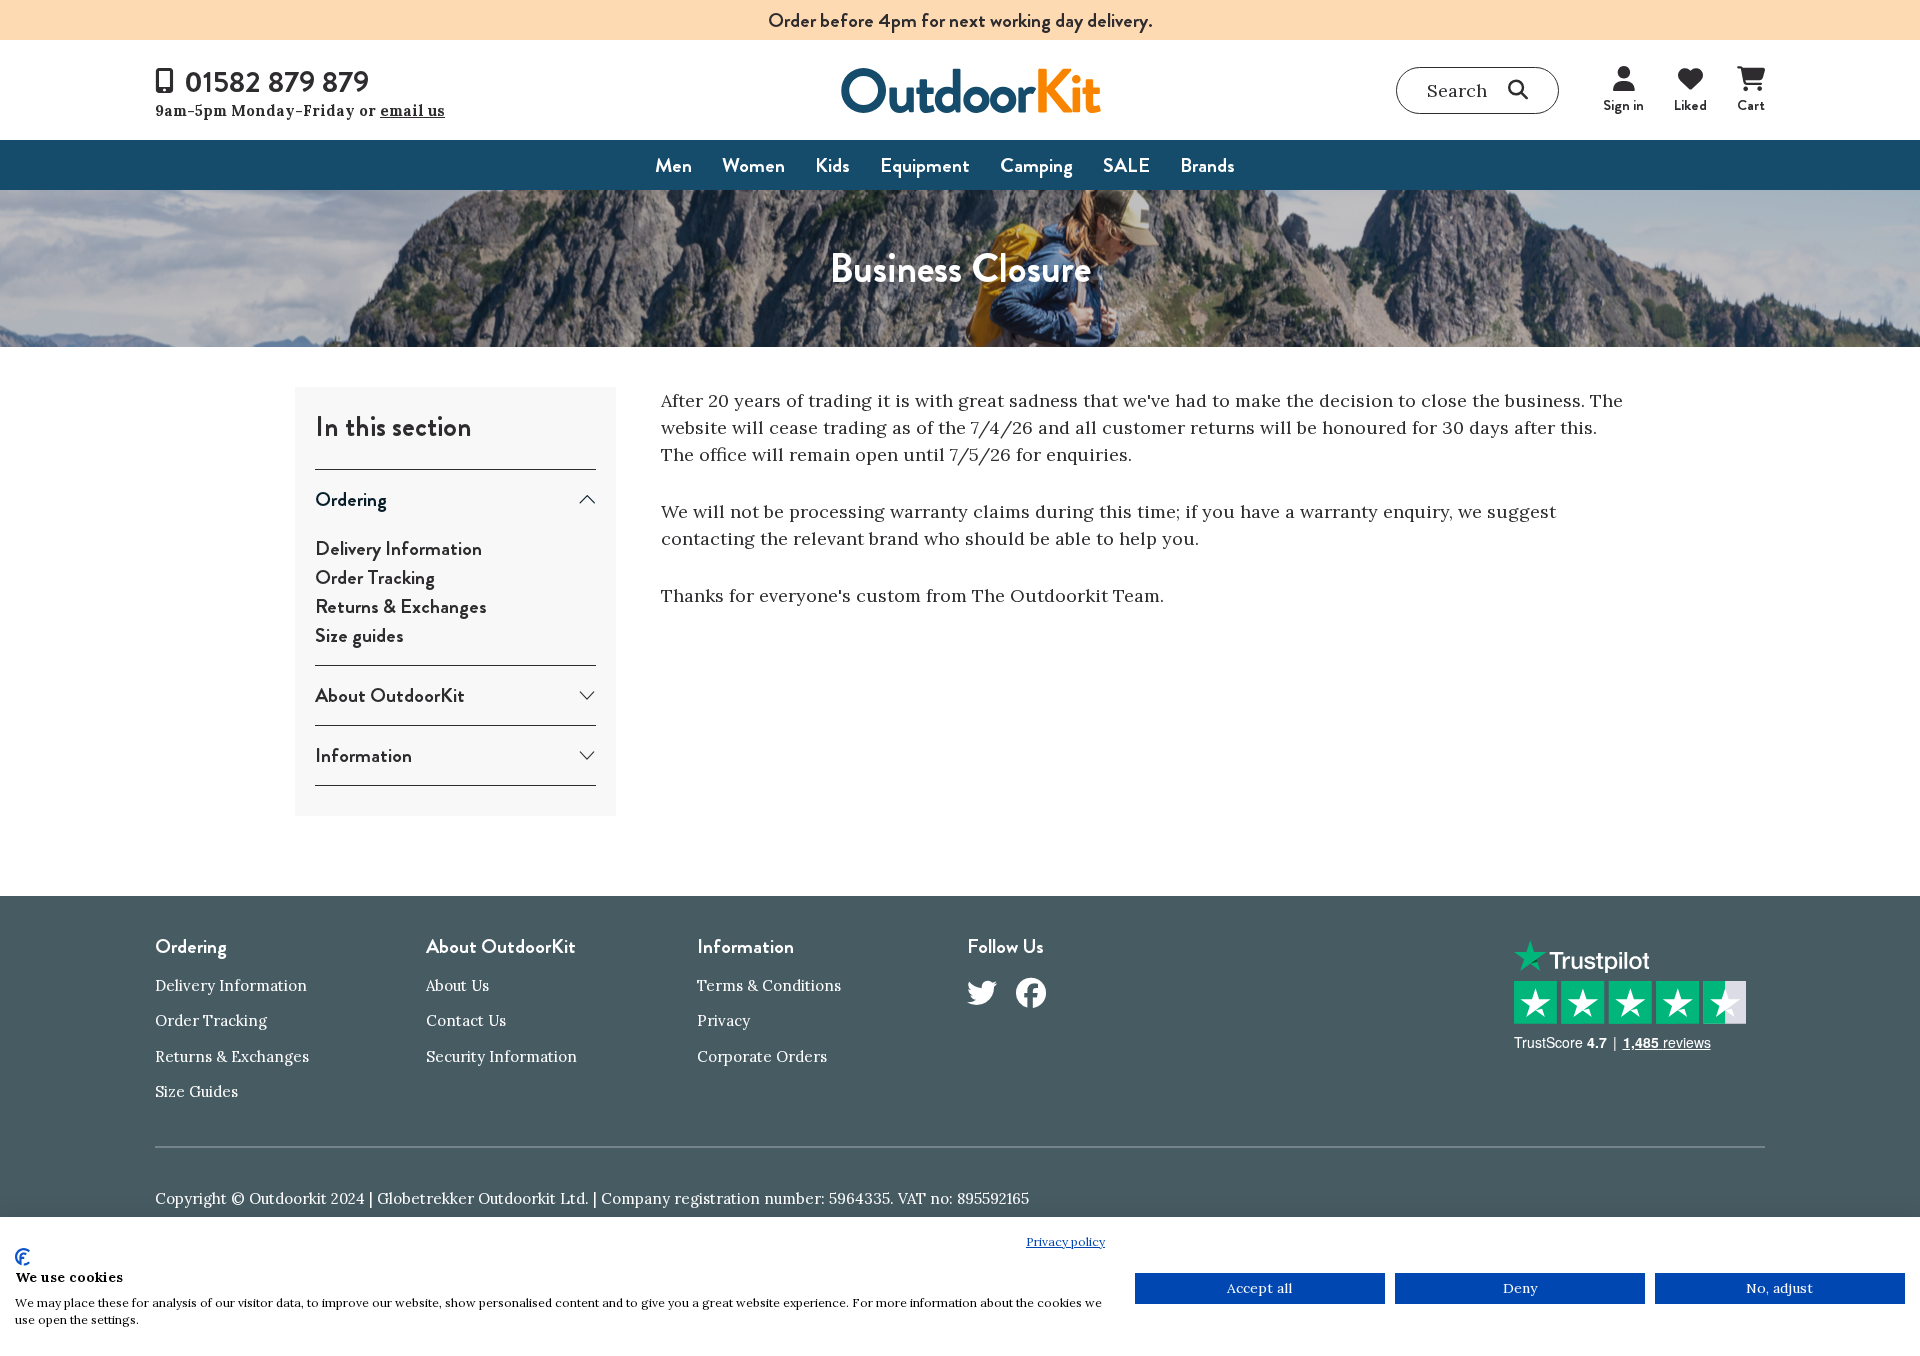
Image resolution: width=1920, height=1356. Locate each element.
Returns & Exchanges (401, 606)
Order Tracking (375, 577)
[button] (1477, 90)
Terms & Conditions (769, 985)
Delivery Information (398, 548)
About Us (457, 985)
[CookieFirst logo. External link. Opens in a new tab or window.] (22, 1257)
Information (363, 755)
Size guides (359, 635)
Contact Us (466, 1020)
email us (412, 110)
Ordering (351, 499)
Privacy (723, 1020)
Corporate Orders (762, 1056)
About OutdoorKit (390, 695)
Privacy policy (1065, 1241)
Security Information (501, 1056)
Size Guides (196, 1091)
